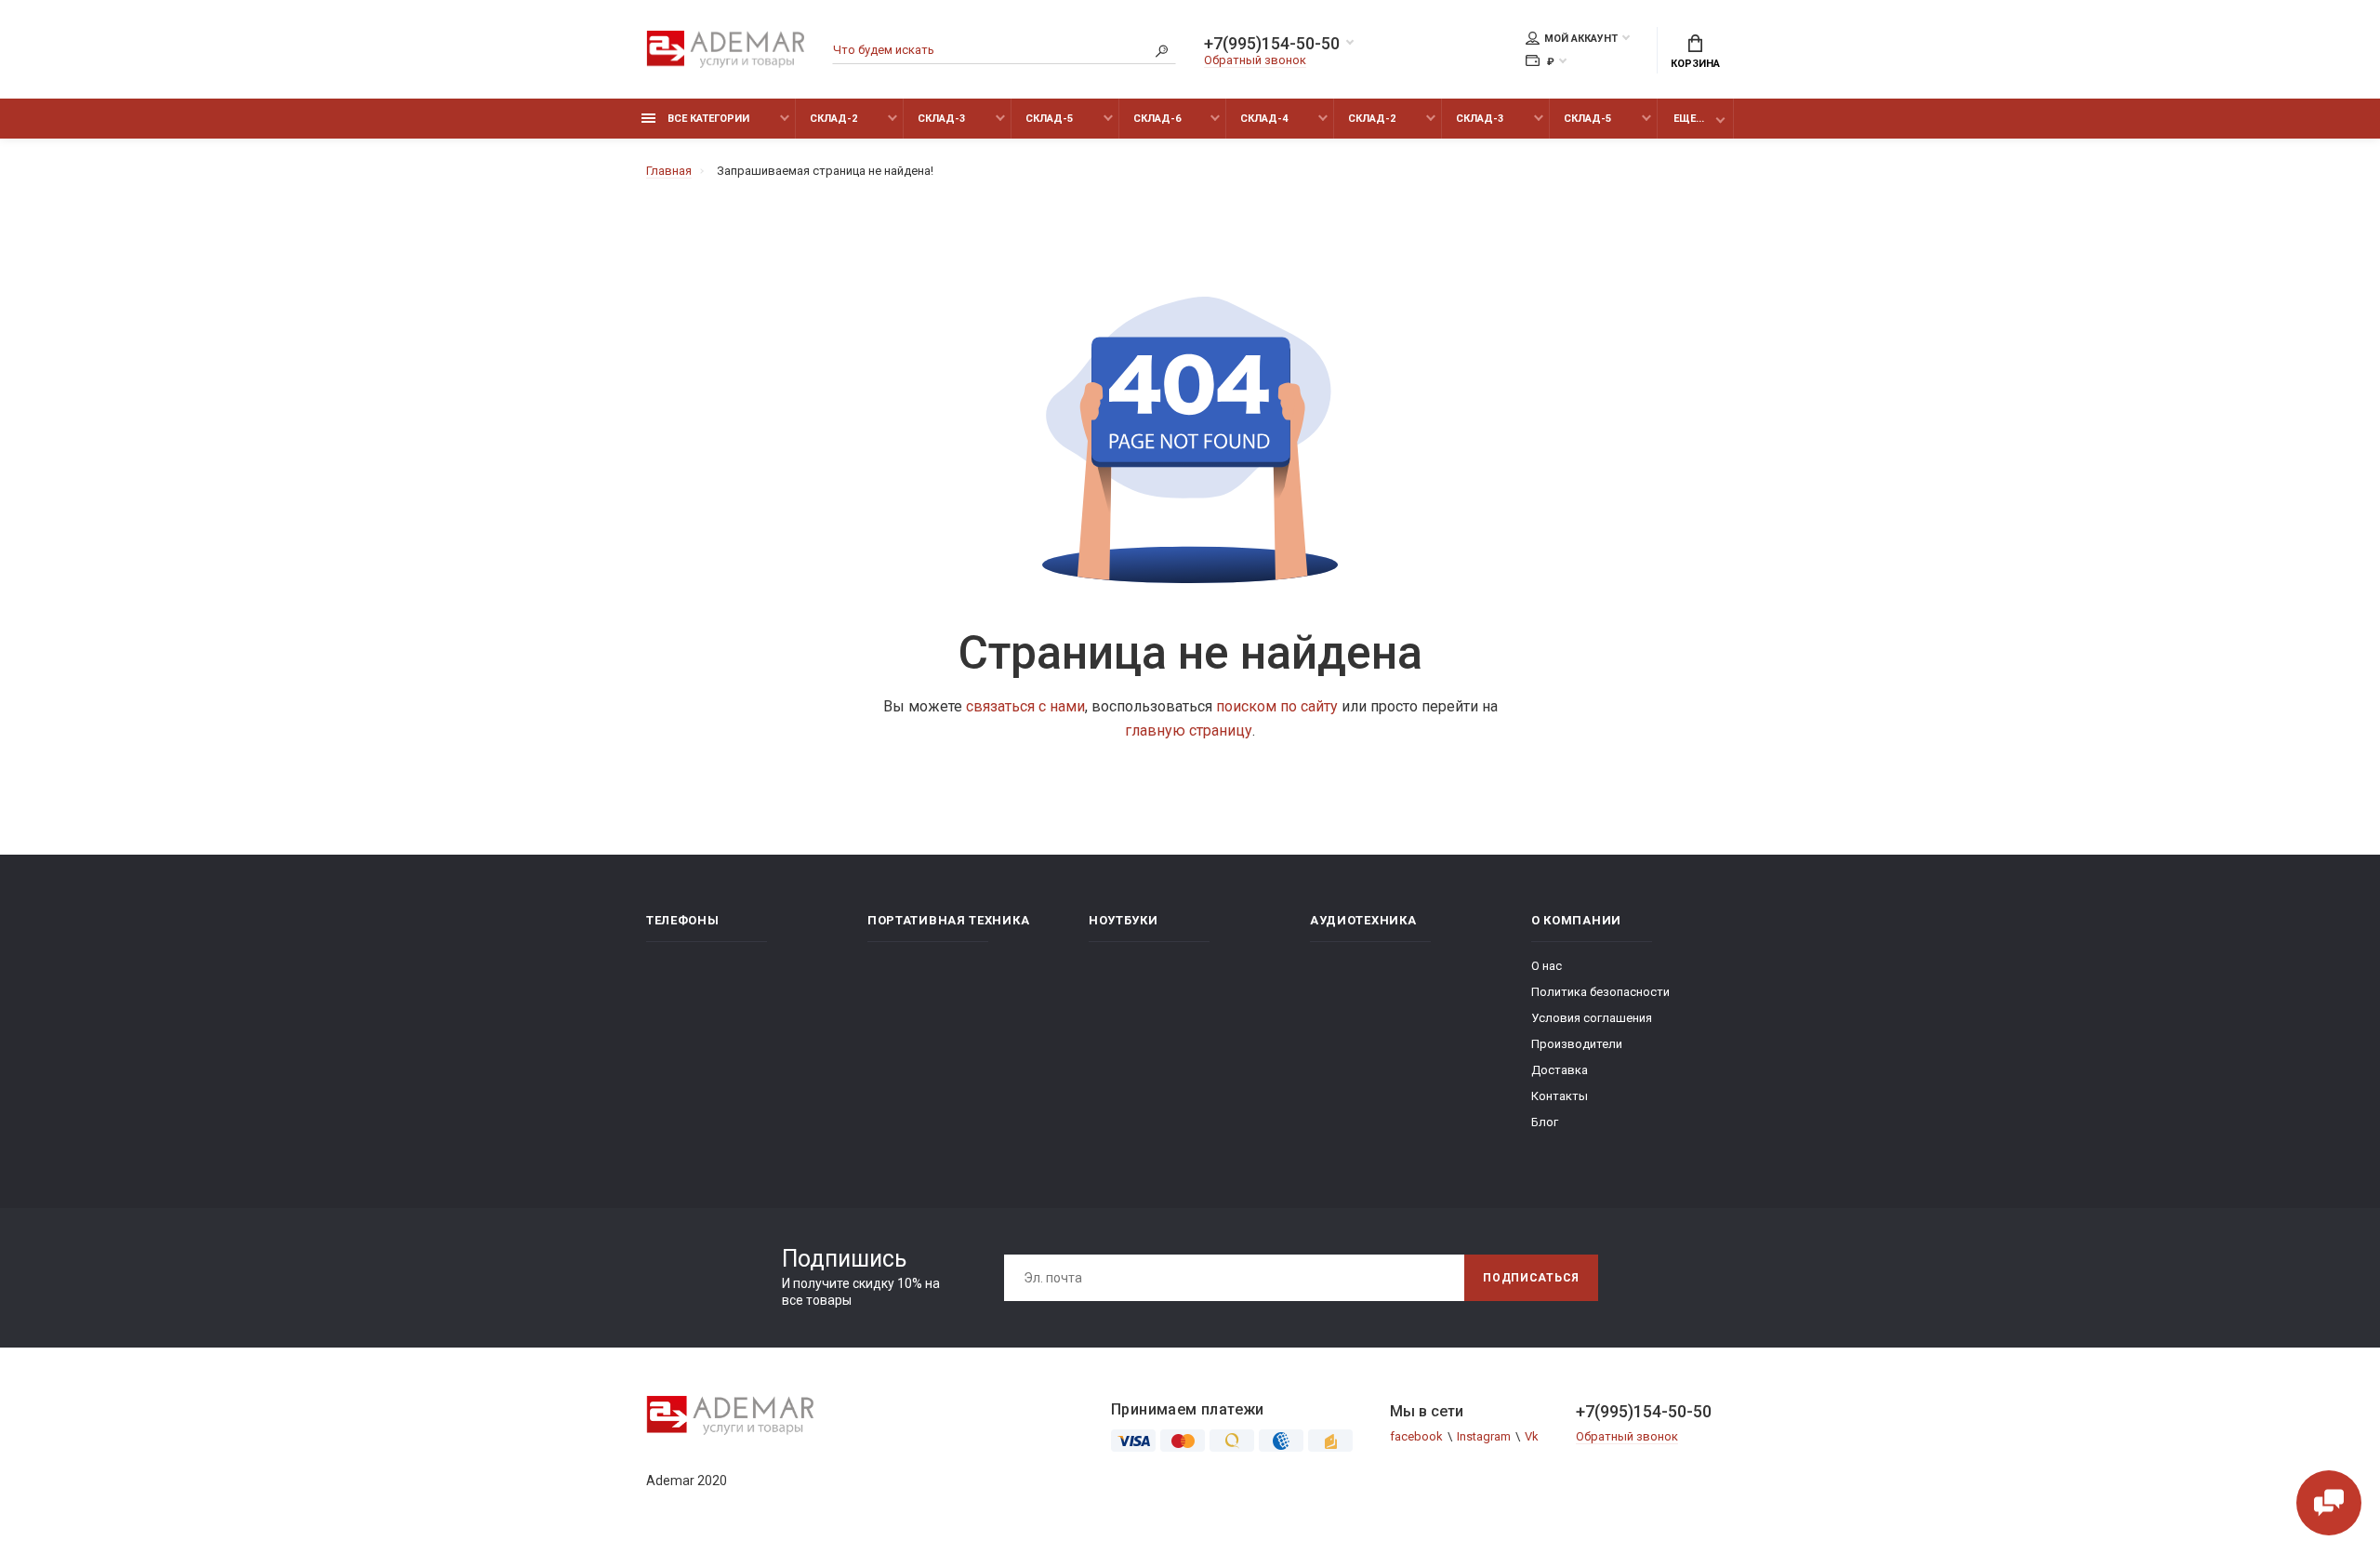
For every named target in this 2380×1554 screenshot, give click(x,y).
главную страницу (1189, 731)
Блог (1545, 1122)
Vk (1532, 1436)
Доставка (1560, 1070)
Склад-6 (1157, 119)
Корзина (1695, 64)
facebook (1416, 1436)
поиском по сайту (1277, 706)
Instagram (1484, 1436)
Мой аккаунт (1581, 39)
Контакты (1560, 1096)
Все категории (707, 119)
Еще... (1689, 119)
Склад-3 (941, 119)
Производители (1577, 1044)
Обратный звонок (1255, 60)
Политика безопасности (1600, 992)
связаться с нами (1025, 706)
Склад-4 (1264, 119)
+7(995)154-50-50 (1272, 44)
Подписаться (1531, 1278)
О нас (1547, 966)
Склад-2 (833, 119)
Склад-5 (1049, 119)
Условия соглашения (1592, 1018)
